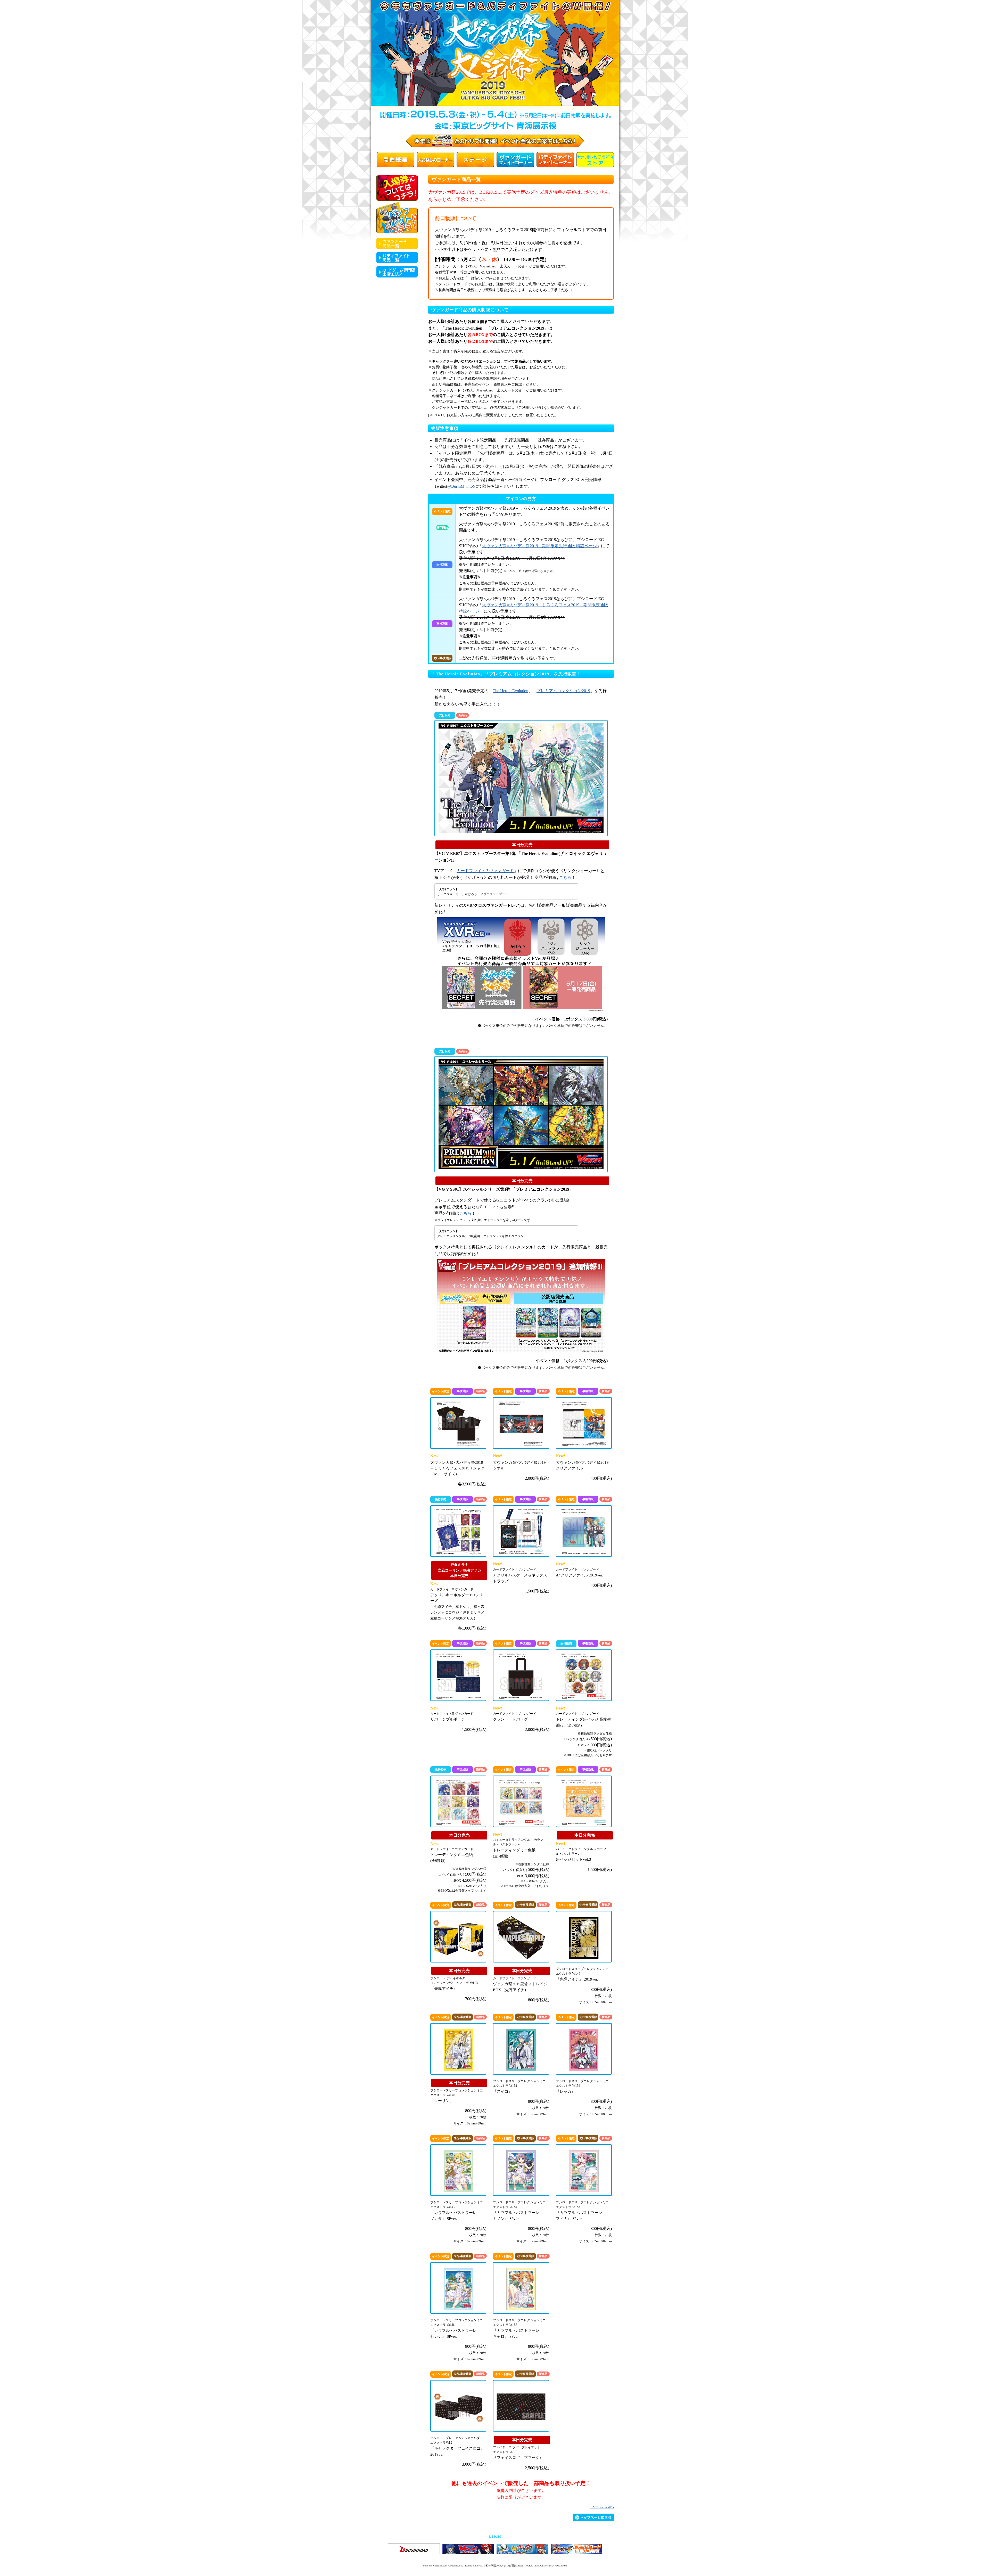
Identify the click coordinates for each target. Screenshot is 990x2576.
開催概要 (395, 160)
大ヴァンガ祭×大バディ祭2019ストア (595, 160)
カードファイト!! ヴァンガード (485, 871)
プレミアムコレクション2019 (563, 691)
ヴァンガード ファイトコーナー (515, 160)
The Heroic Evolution (510, 691)
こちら (565, 877)
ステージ (475, 160)
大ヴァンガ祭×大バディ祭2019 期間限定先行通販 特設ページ (539, 546)
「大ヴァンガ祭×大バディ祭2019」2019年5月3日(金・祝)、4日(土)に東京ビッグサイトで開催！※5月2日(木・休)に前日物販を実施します (495, 55)
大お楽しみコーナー (435, 160)
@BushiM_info (460, 486)
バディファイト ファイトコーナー (555, 160)
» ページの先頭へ (602, 2507)
